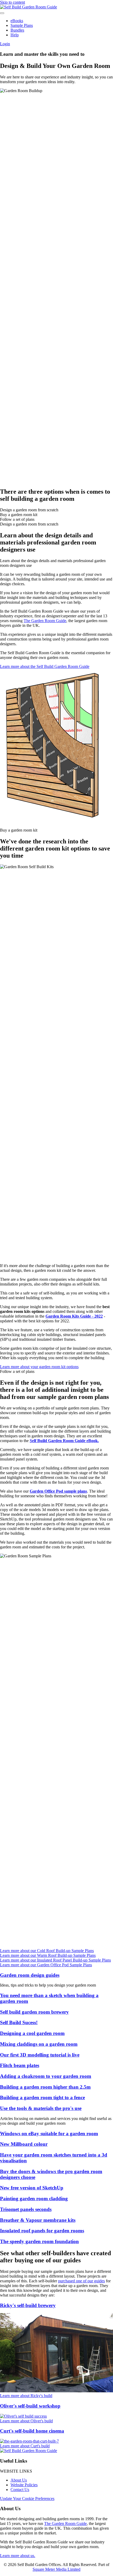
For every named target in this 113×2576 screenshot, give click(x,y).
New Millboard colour (24, 2144)
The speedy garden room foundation (39, 2241)
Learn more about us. (18, 2556)
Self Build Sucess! (19, 2022)
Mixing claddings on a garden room (39, 2044)
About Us (19, 2480)
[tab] (56, 510)
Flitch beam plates (20, 2065)
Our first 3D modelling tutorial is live (40, 2055)
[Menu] (2, 13)
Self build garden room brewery (34, 2012)
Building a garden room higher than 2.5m (45, 2087)
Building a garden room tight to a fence (42, 2097)
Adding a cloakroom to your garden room (46, 2076)
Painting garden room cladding (34, 2199)
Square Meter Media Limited (56, 2569)
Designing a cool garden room (32, 2033)
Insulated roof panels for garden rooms (42, 2231)
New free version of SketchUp (32, 2188)
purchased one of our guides (81, 2281)
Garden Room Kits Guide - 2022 (74, 1316)
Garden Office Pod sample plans (58, 1491)
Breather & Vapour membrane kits (38, 2220)
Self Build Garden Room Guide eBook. (64, 1441)
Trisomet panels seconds (26, 2209)
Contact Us (20, 2490)
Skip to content (12, 2)
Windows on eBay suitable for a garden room (49, 2134)
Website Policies (24, 2485)
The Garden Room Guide (45, 621)
